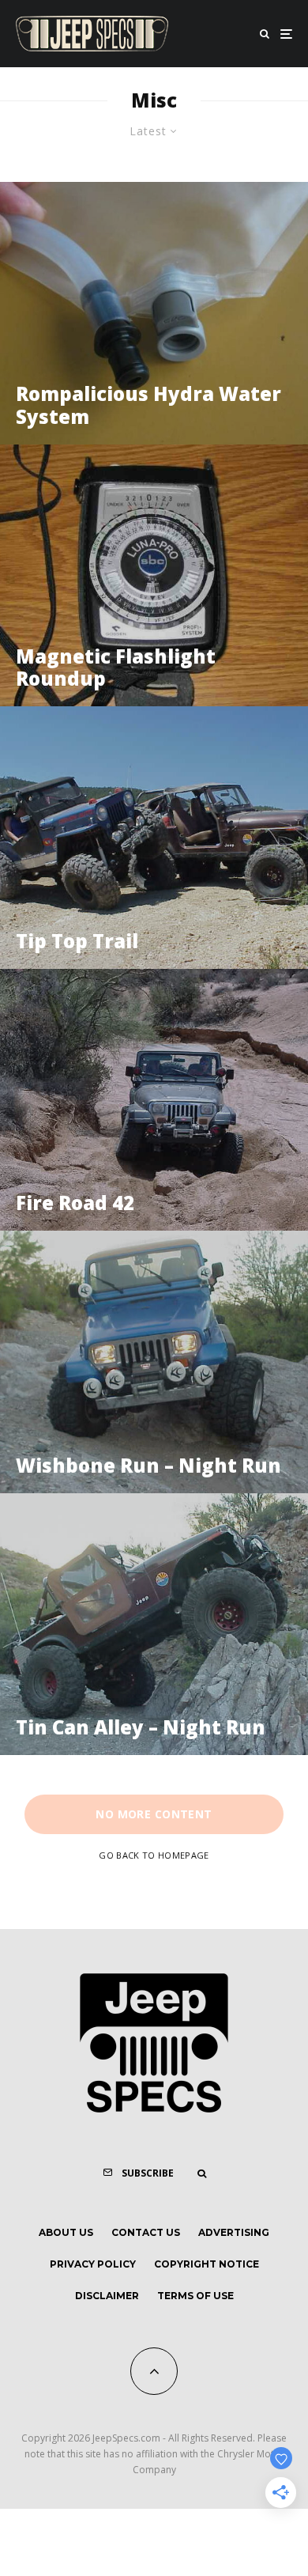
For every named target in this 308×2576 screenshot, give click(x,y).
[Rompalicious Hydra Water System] (154, 313)
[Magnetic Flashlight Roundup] (154, 576)
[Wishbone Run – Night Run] (154, 1362)
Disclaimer (107, 2296)
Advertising (234, 2232)
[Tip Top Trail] (154, 838)
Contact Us (146, 2232)
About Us (66, 2232)
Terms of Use (195, 2296)
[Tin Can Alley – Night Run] (154, 1625)
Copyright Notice (207, 2264)
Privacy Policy (93, 2264)
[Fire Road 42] (154, 1100)
